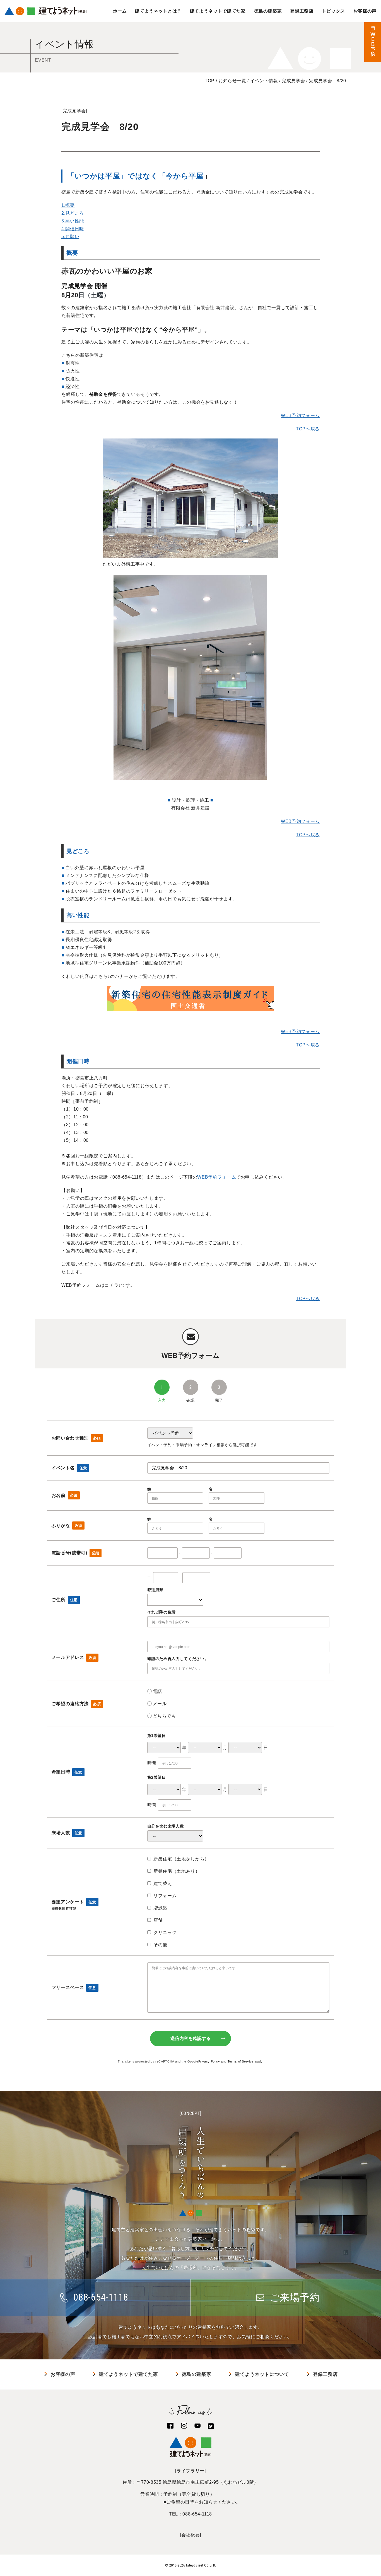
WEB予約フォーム (300, 415)
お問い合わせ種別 (76, 1438)
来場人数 (67, 1833)
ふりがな (67, 1526)
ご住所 (65, 1600)
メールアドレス (74, 1657)
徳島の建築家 (268, 11)
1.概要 (68, 205)
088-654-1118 (197, 2514)
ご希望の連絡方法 (76, 1704)
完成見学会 (74, 111)
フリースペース (74, 1987)
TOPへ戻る (308, 429)
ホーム (120, 11)
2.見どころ (73, 213)
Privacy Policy (209, 2061)
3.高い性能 (73, 221)
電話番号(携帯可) (75, 1553)
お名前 (65, 1495)
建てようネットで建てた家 (218, 11)
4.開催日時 (73, 229)
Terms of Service (241, 2061)
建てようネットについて (262, 2374)
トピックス (333, 11)
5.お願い (70, 237)
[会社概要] (191, 2535)
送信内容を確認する (191, 2038)
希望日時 (67, 1772)
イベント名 (69, 1468)
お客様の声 (365, 11)
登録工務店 (302, 11)
